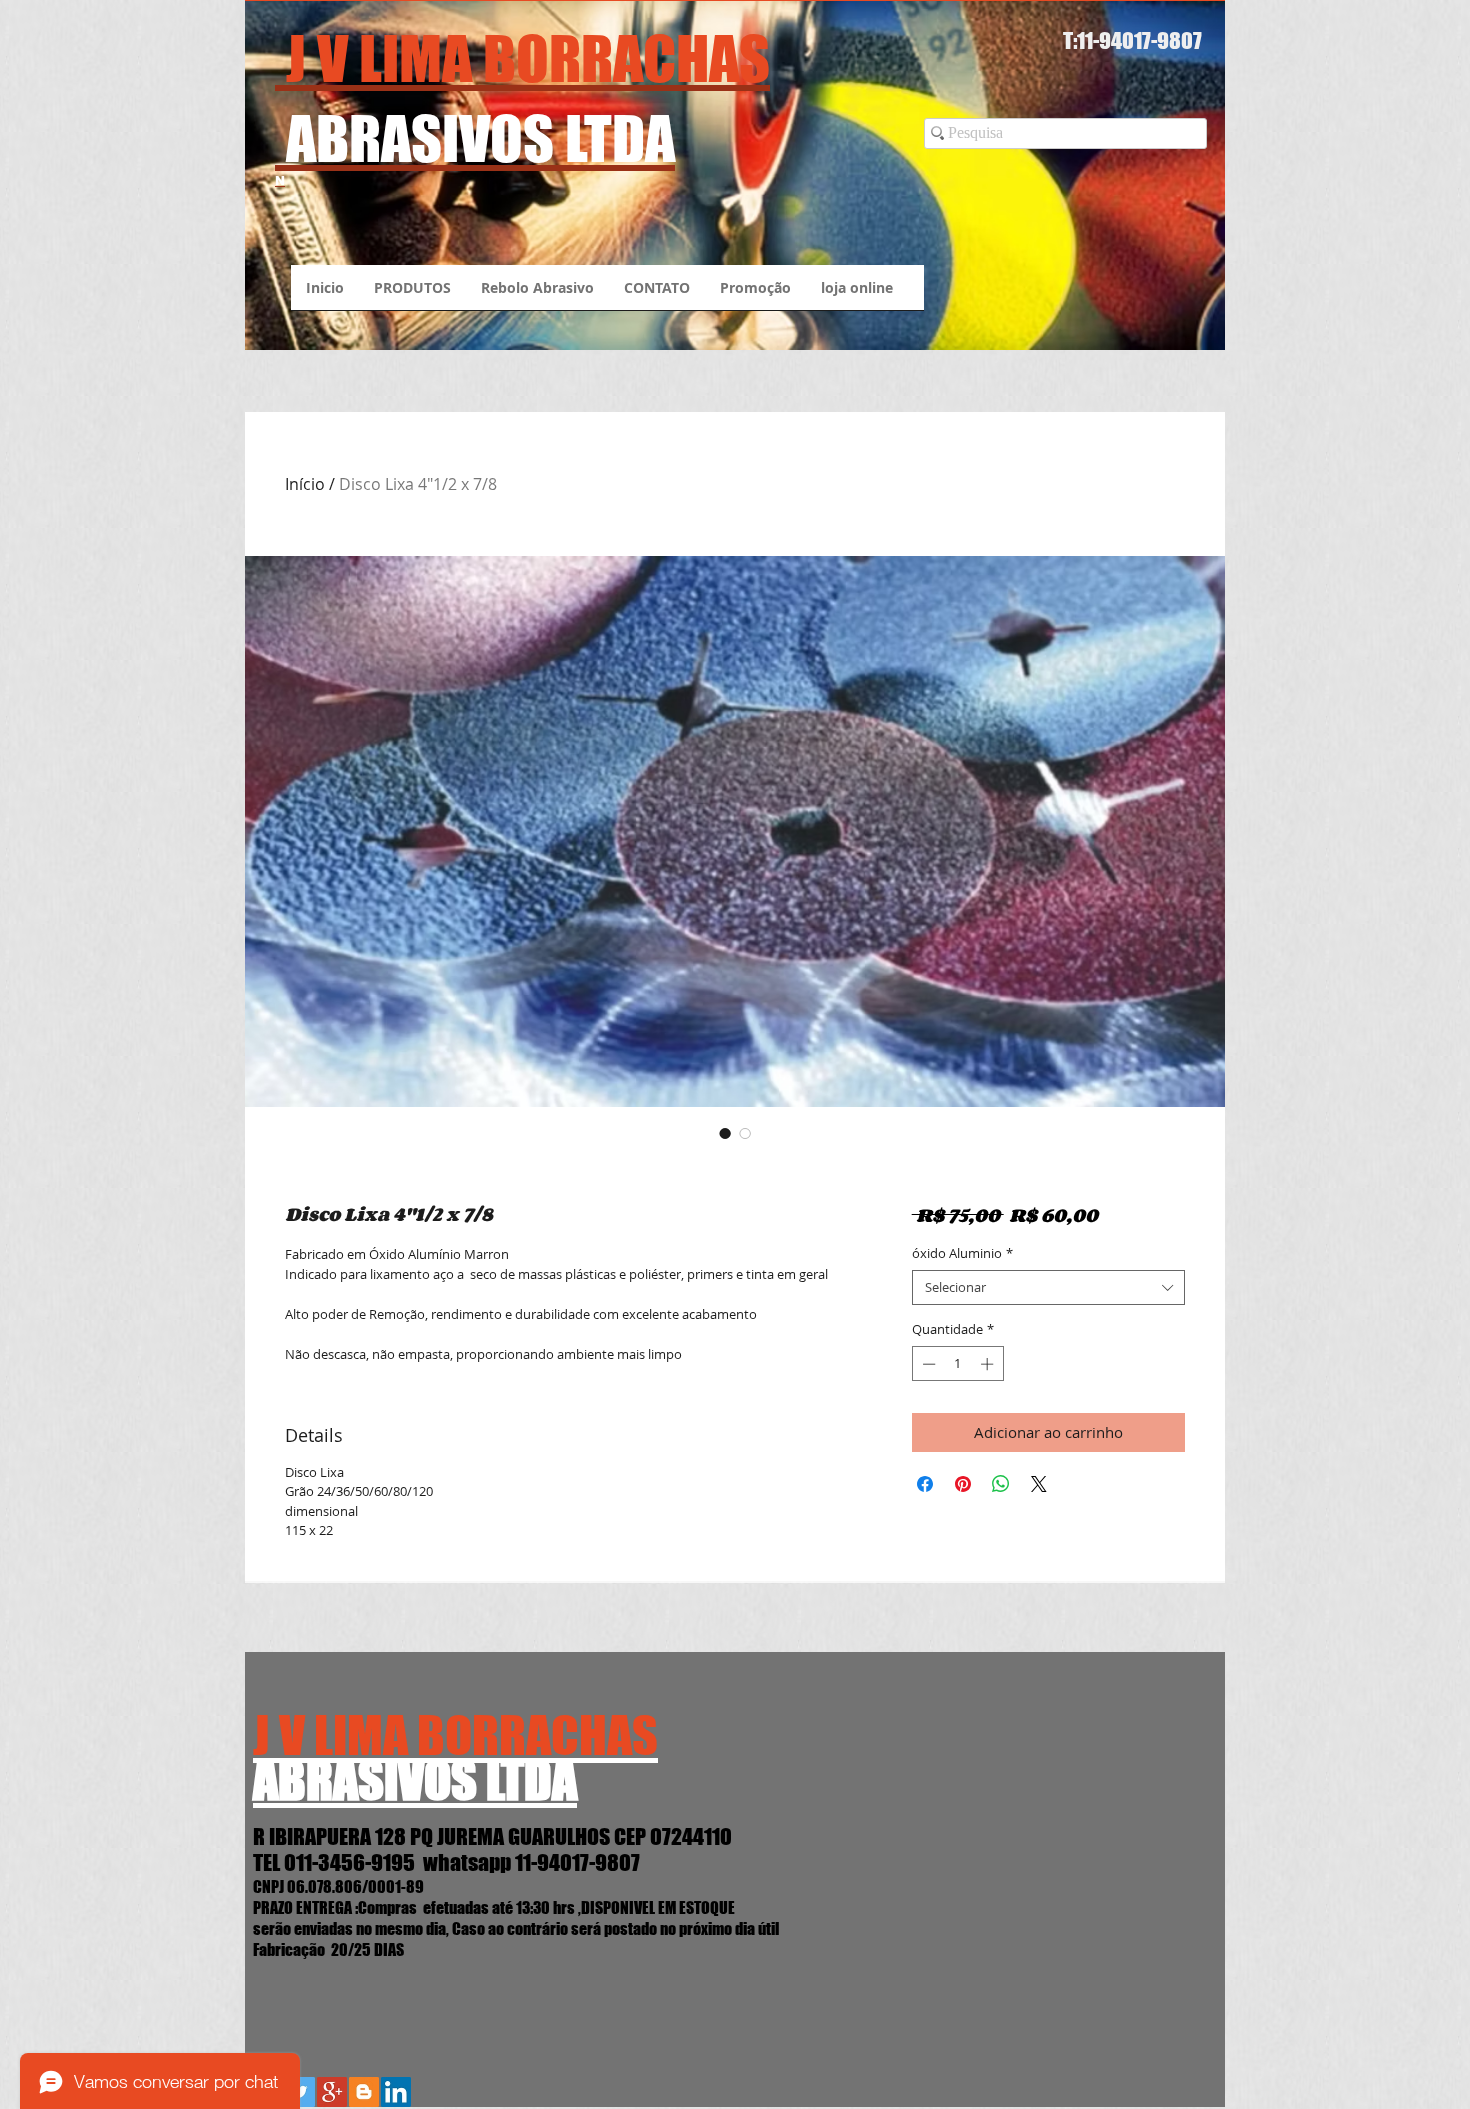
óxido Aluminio (962, 1253)
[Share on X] (1039, 1484)
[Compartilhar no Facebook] (925, 1484)
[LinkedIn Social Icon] (396, 2092)
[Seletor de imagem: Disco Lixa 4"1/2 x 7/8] (725, 1133)
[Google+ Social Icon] (332, 2092)
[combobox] (1048, 1287)
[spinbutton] (957, 1364)
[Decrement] (927, 1364)
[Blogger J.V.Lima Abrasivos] (364, 2092)
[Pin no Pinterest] (963, 1484)
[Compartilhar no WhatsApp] (1001, 1484)
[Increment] (989, 1364)
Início (305, 484)
